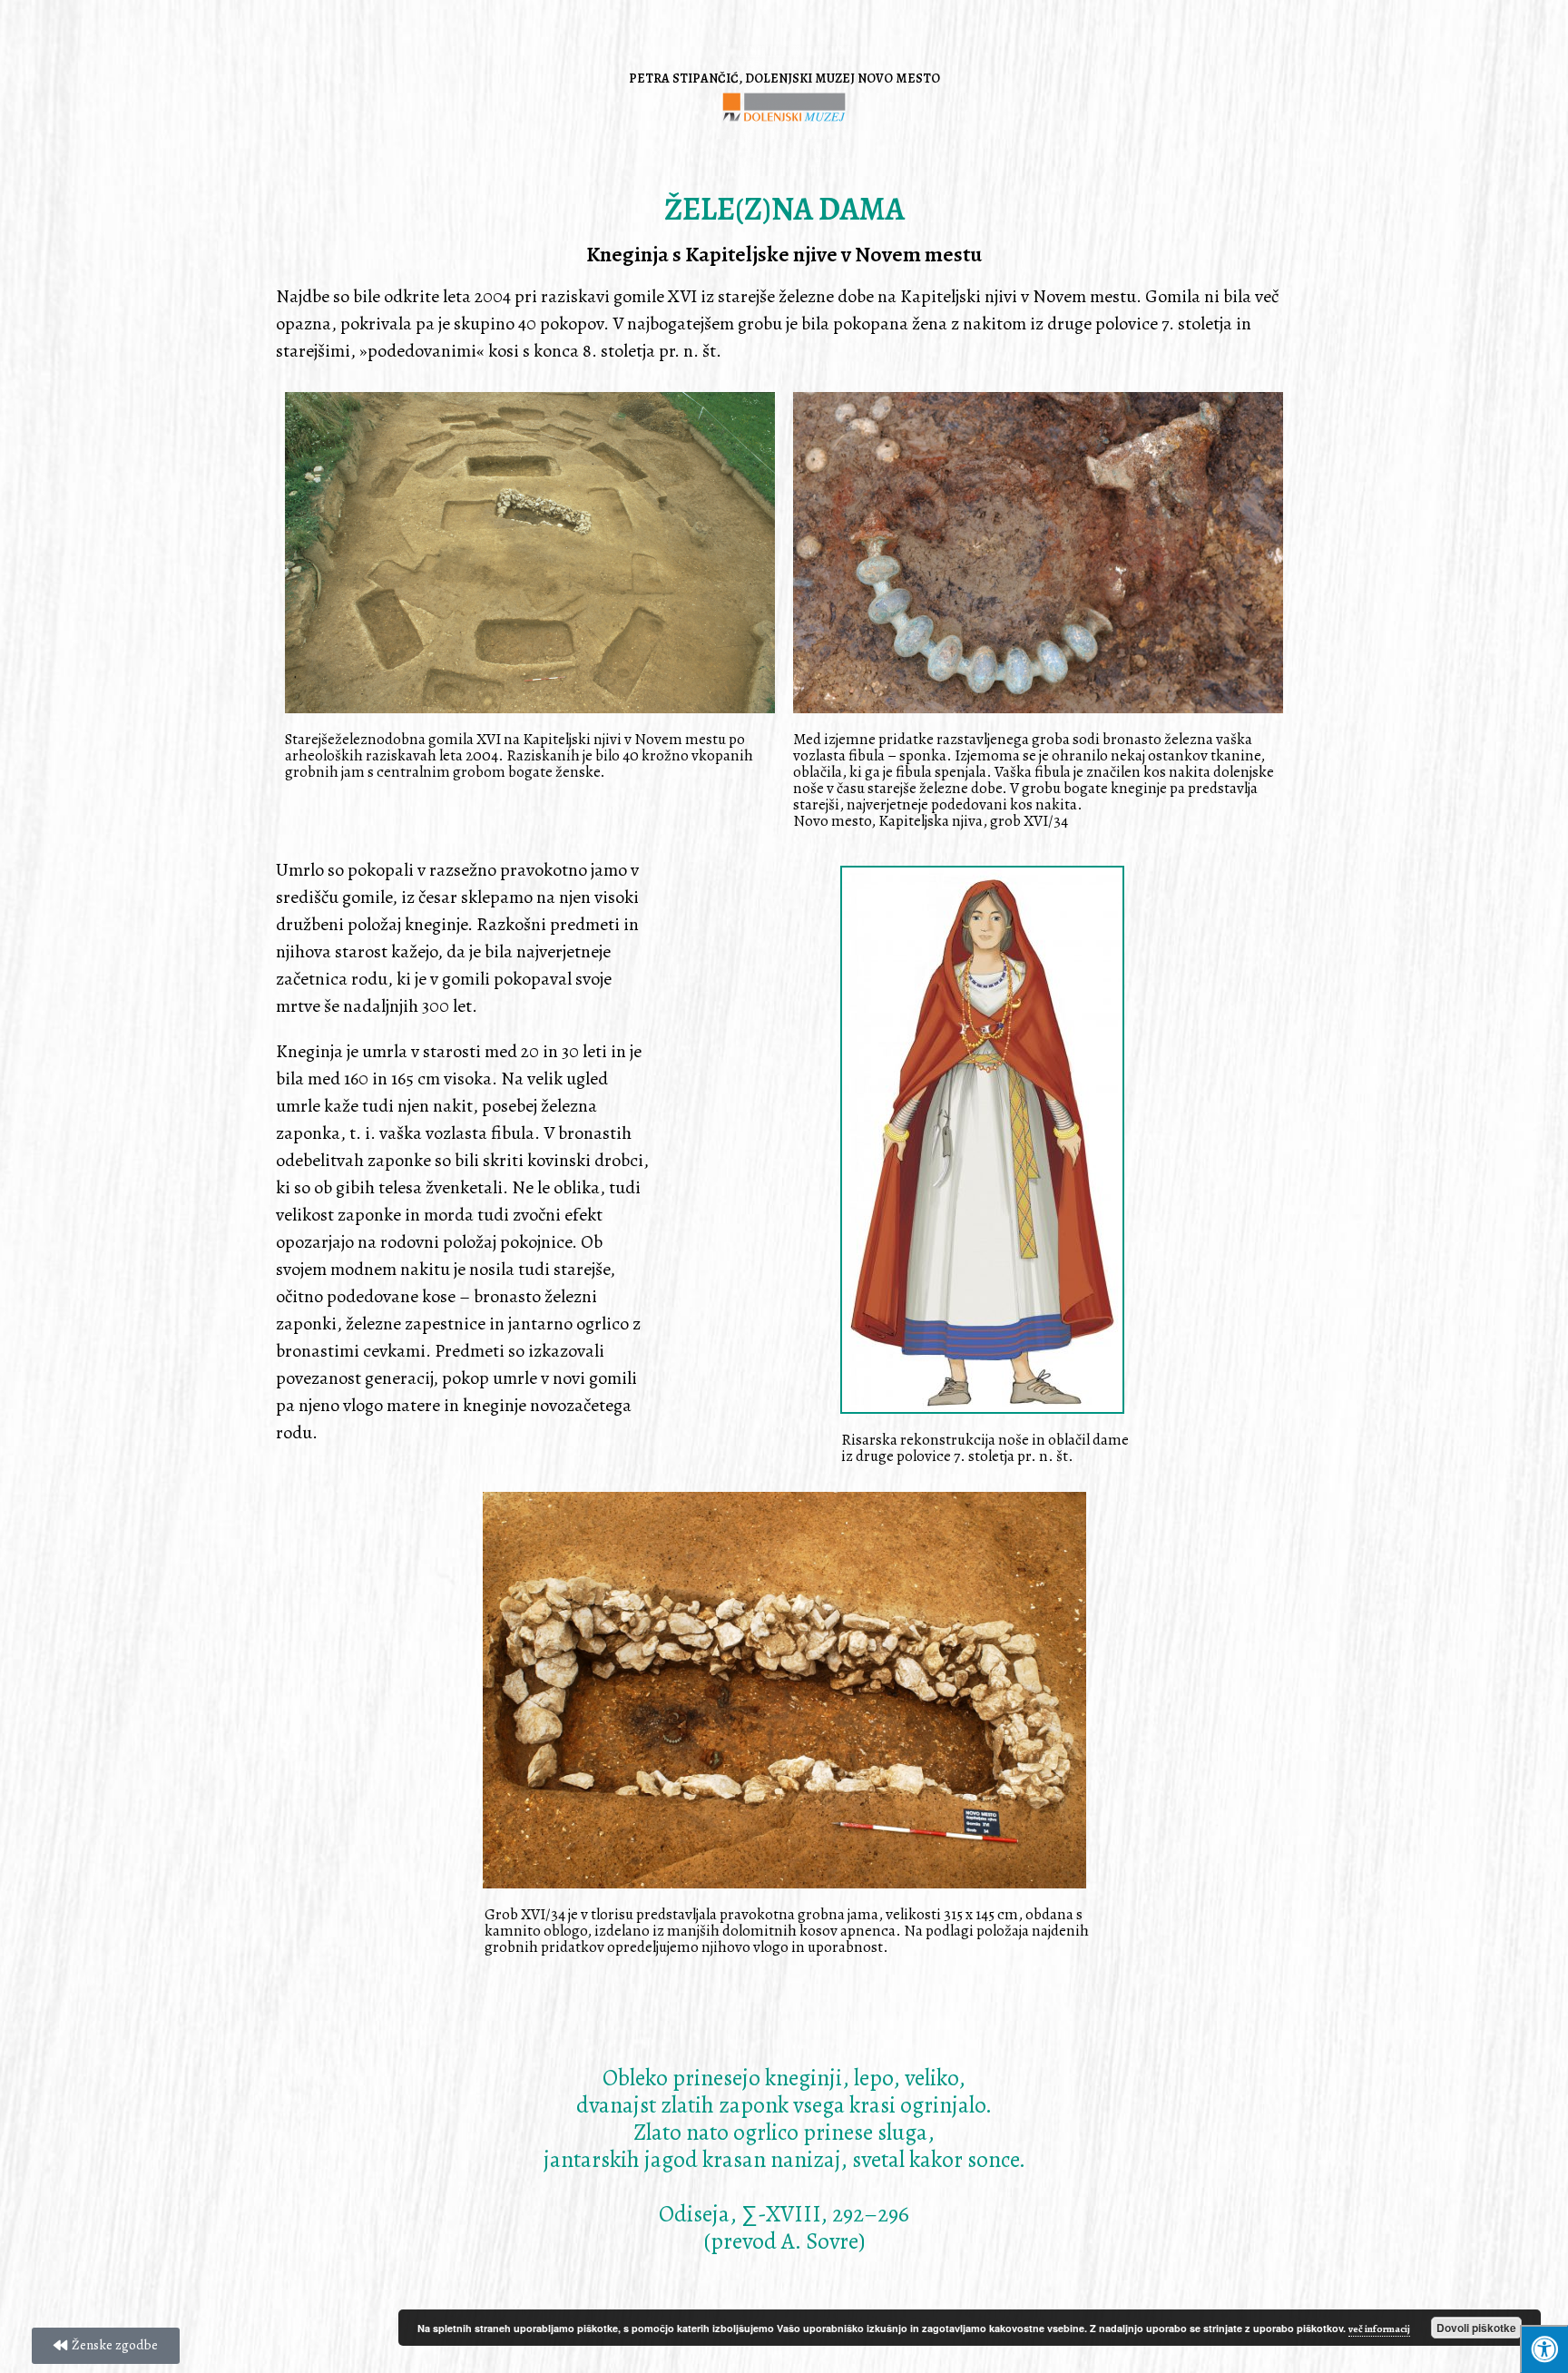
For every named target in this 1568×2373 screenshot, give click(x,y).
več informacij (1379, 2329)
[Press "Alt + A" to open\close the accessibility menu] (1544, 2349)
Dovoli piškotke (1476, 2328)
